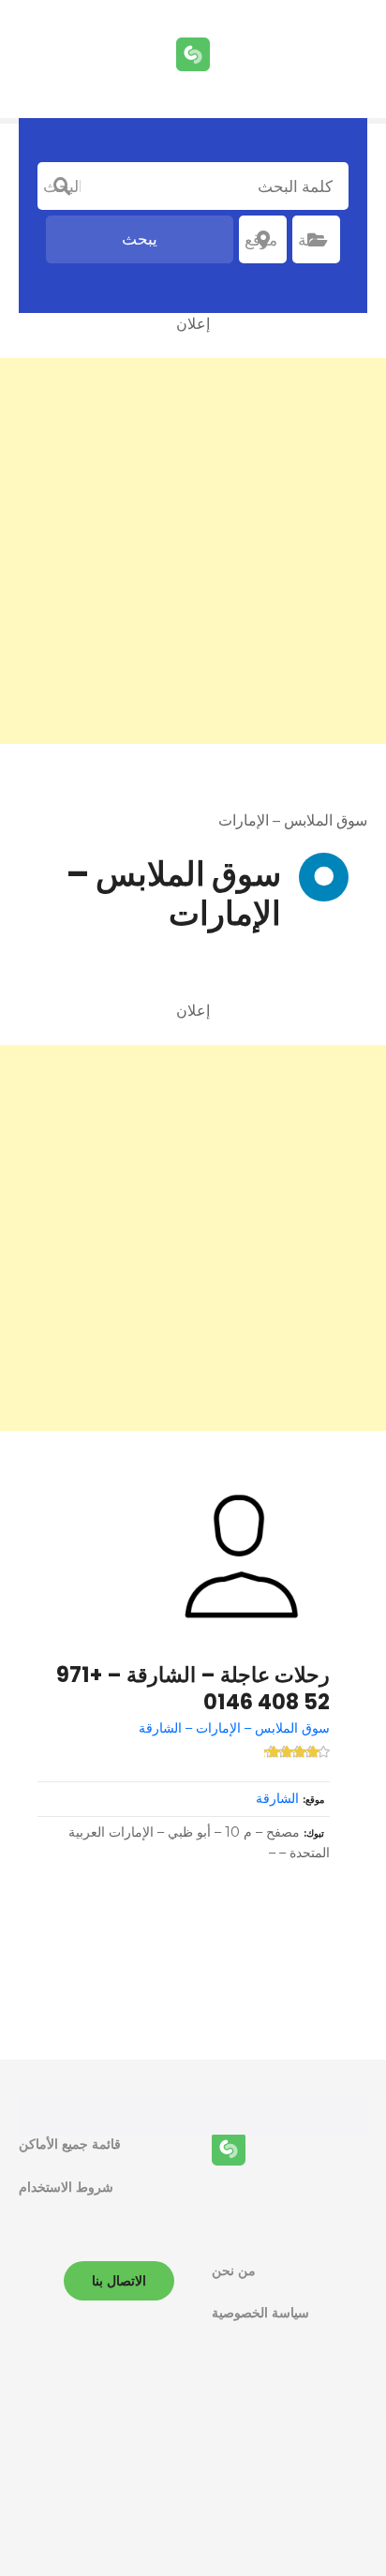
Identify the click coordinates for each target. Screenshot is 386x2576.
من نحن (234, 2271)
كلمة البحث (62, 186)
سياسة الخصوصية (260, 2313)
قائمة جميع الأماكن (70, 2144)
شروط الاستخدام (66, 2187)
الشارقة (277, 1798)
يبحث (140, 239)
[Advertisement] (193, 551)
